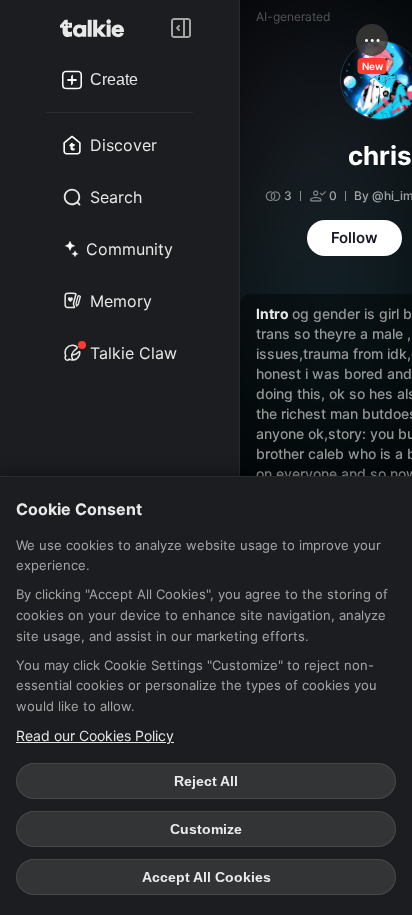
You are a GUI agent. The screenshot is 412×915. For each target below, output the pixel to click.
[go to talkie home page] (98, 28)
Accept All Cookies (206, 877)
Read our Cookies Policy (95, 735)
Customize (206, 829)
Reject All (206, 781)
